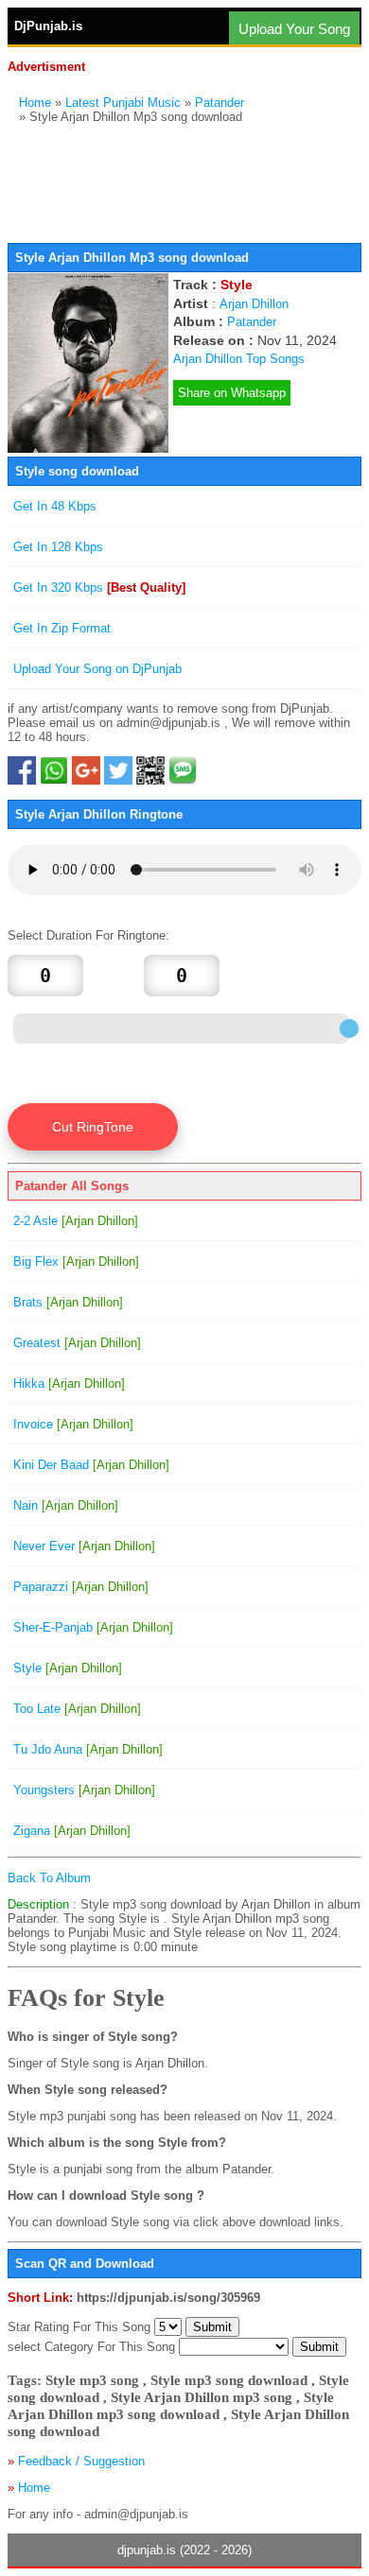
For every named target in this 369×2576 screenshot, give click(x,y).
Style (68, 1668)
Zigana (72, 1831)
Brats (68, 1302)
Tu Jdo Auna (88, 1749)
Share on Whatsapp (232, 393)
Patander (220, 103)
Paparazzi (81, 1587)
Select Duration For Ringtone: (88, 935)
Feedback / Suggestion (81, 2461)
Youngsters (84, 1790)
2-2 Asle (76, 1221)
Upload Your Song (294, 29)
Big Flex (76, 1262)
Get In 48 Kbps (55, 506)
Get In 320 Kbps (99, 588)
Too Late (77, 1709)
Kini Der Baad (91, 1465)
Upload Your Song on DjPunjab (97, 669)
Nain (66, 1505)
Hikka (69, 1383)
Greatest (77, 1343)
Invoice (73, 1424)
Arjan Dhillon (254, 304)
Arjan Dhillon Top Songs (239, 359)
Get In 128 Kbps (58, 547)
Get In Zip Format (62, 628)
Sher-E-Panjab (93, 1627)
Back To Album (49, 1878)
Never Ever (84, 1546)
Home (35, 103)
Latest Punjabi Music (123, 103)
